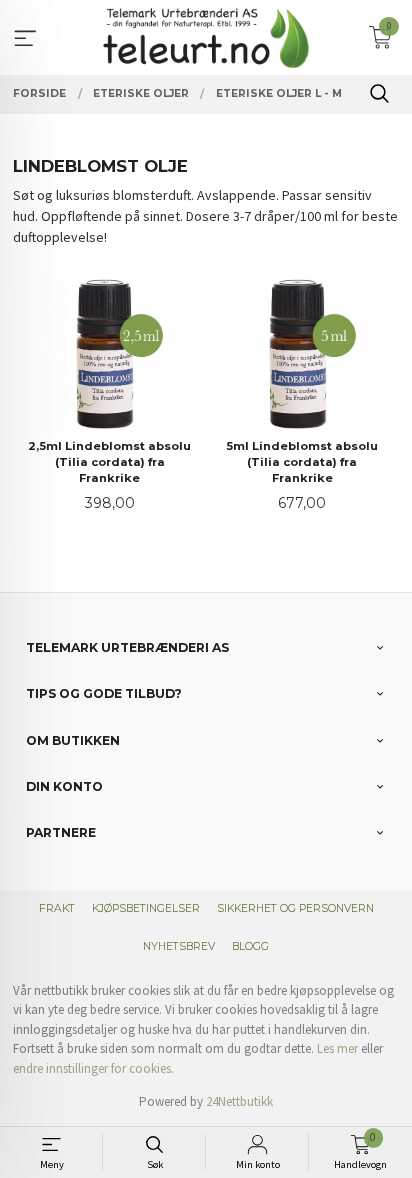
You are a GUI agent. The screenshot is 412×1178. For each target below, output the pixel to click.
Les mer (337, 1048)
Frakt (57, 908)
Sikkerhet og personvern (295, 908)
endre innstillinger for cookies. (93, 1068)
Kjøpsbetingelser (146, 908)
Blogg (250, 946)
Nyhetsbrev (179, 946)
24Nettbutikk (239, 1101)
